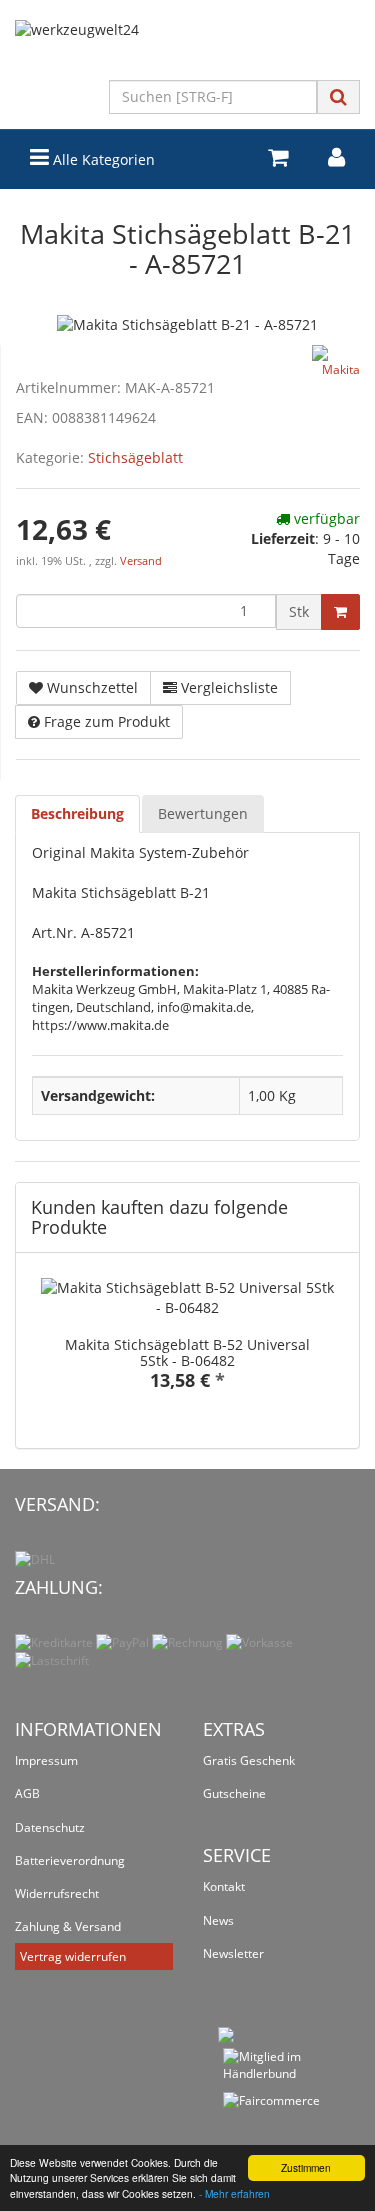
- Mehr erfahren (234, 2193)
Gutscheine (234, 1793)
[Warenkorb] (278, 157)
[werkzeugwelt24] (187, 50)
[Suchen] (338, 96)
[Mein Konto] (336, 157)
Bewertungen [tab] (203, 813)
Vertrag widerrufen (73, 1956)
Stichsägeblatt (135, 457)
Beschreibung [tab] (77, 813)
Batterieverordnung (70, 1860)
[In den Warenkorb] (340, 612)
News (218, 1920)
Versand (141, 561)
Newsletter (233, 1953)
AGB (27, 1793)
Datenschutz (50, 1827)
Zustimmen (306, 2167)
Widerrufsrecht (57, 1893)
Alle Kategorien (102, 159)
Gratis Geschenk (249, 1760)
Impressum (46, 1760)
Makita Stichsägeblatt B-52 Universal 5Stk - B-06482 (187, 1352)
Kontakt (224, 1886)
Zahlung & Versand (68, 1926)
